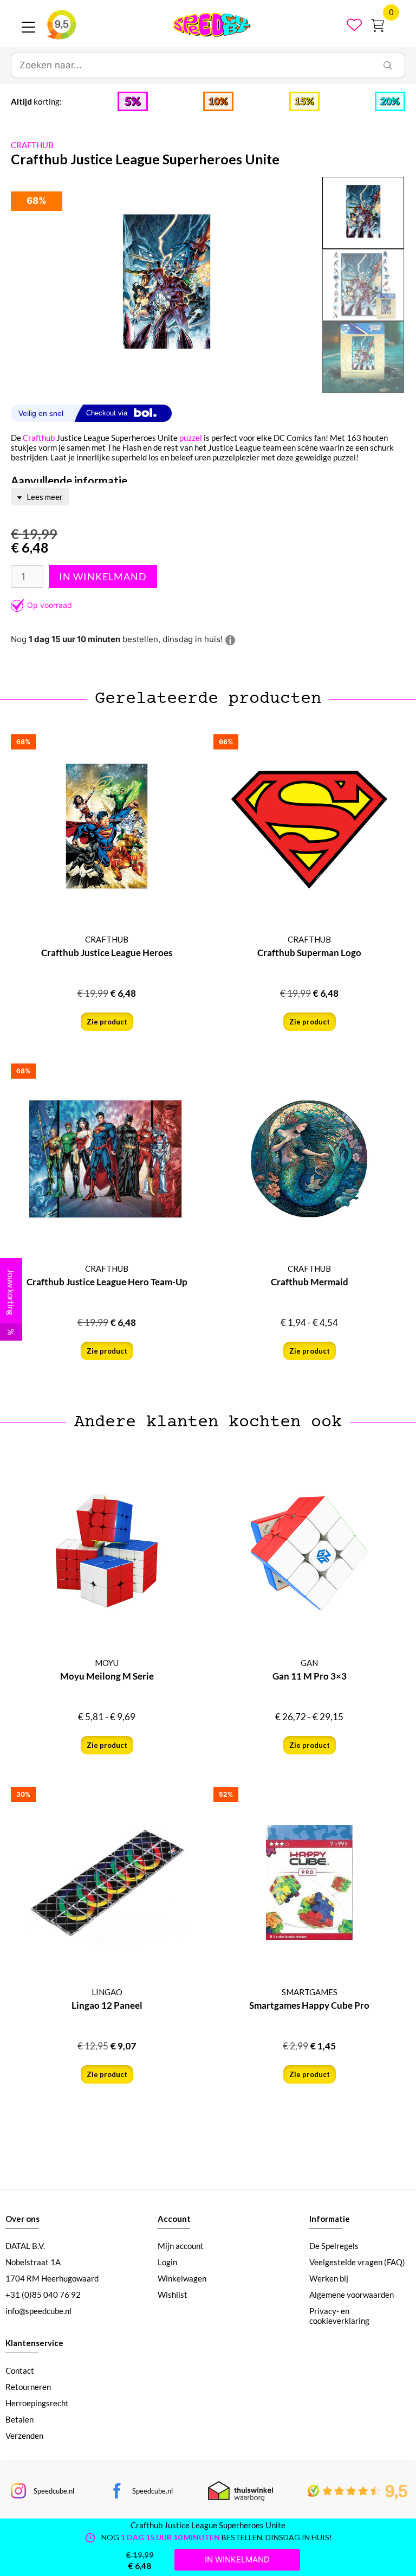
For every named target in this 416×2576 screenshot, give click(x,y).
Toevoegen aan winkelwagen (103, 576)
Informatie (330, 2219)
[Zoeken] (388, 66)
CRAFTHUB (32, 145)
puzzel (191, 438)
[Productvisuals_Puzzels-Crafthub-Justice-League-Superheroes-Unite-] (167, 285)
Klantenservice (34, 2343)
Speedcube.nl (54, 2491)
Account (174, 2219)
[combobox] (191, 66)
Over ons (22, 2219)
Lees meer (44, 497)
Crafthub (39, 438)
